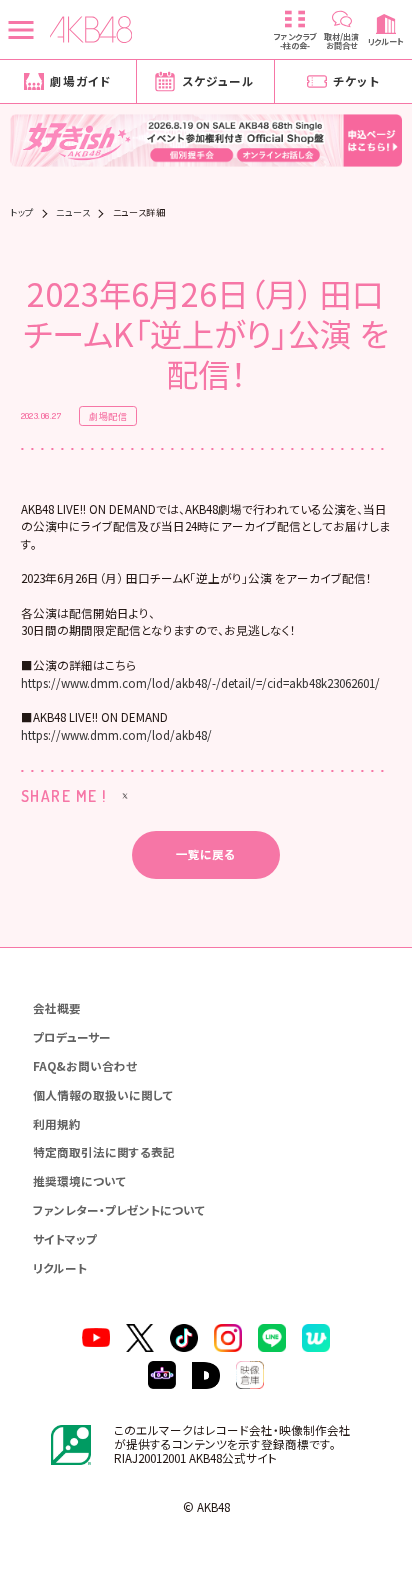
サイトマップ (65, 1239)
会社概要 (57, 1008)
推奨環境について (80, 1181)
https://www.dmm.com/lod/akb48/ (116, 735)
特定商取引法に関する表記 (104, 1152)
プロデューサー (72, 1037)
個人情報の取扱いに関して (103, 1095)
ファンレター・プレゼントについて (119, 1210)
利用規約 (57, 1124)
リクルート (60, 1268)
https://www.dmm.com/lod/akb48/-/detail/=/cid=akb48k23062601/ (200, 683)
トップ (21, 212)
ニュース (73, 212)
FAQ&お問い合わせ (85, 1066)
